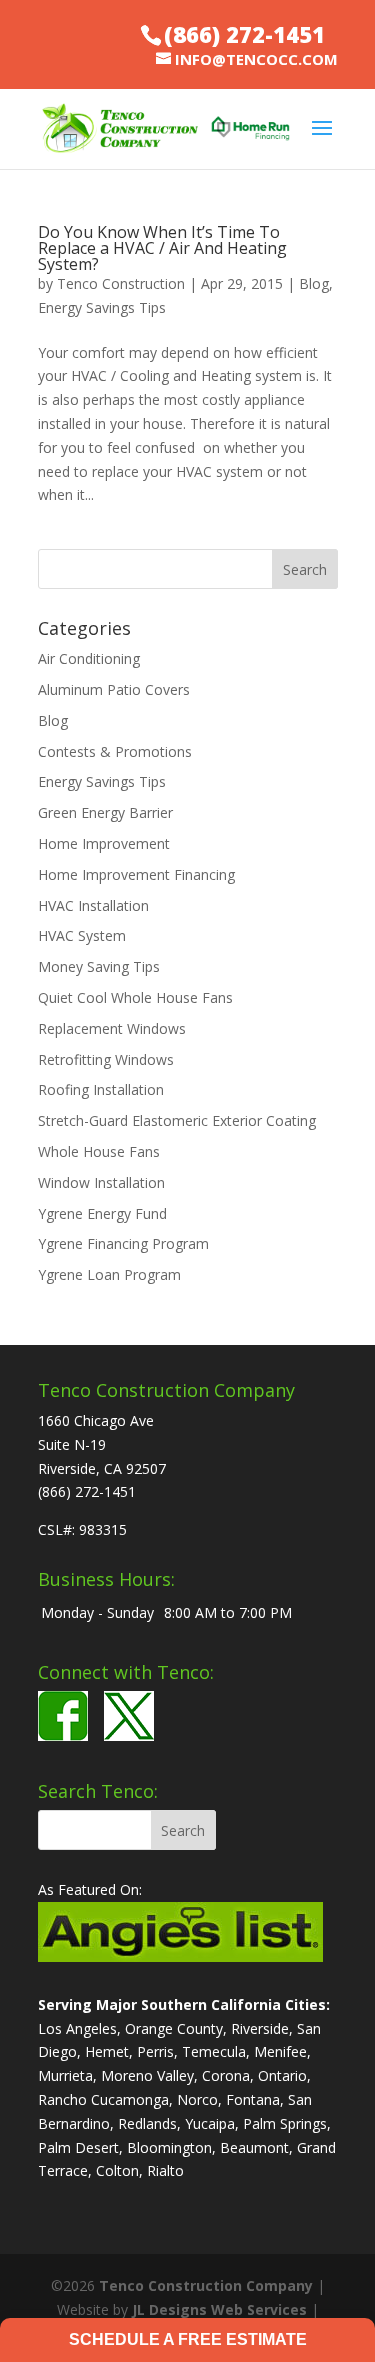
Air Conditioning (89, 658)
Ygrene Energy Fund (102, 1213)
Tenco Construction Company (206, 2285)
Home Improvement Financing (136, 874)
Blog (314, 283)
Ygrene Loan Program (109, 1274)
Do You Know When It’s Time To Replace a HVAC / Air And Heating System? (162, 248)
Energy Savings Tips (102, 307)
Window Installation (101, 1182)
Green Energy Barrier (105, 812)
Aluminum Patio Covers (114, 689)
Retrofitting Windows (106, 1059)
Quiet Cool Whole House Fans (135, 997)
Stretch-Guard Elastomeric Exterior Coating (177, 1120)
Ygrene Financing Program (123, 1243)
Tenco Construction (121, 283)
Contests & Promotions (115, 751)
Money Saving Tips (99, 966)
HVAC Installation (93, 905)
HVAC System (82, 935)
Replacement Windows (112, 1028)
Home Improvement (104, 843)
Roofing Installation (101, 1089)
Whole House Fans (99, 1151)
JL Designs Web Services (219, 2309)
